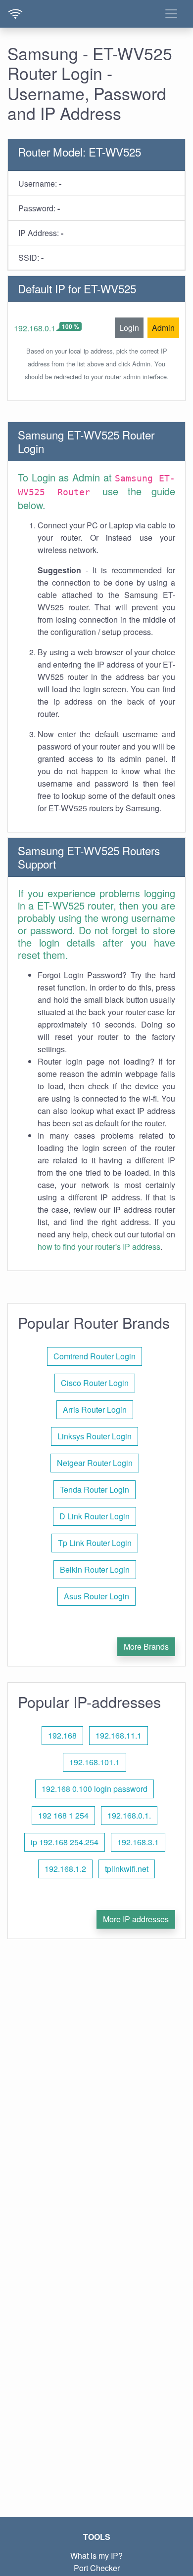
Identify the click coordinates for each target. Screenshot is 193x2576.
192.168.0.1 (35, 328)
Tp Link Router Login (95, 1543)
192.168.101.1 (95, 1762)
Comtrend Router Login (95, 1356)
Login (129, 328)
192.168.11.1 (119, 1735)
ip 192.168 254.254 (65, 1842)
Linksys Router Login (95, 1436)
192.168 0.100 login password (95, 1789)
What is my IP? (96, 2556)
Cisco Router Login (95, 1383)
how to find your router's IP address (99, 1247)
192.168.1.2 (65, 1869)
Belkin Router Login (95, 1569)
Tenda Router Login (95, 1489)
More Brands (146, 1646)
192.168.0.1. (129, 1815)
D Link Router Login (95, 1516)
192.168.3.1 (138, 1842)
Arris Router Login (95, 1409)
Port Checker (97, 2568)
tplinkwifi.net (127, 1869)
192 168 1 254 (63, 1815)
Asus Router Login (96, 1596)
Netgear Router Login (95, 1463)
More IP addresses (136, 1919)
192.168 (62, 1735)
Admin (163, 328)
